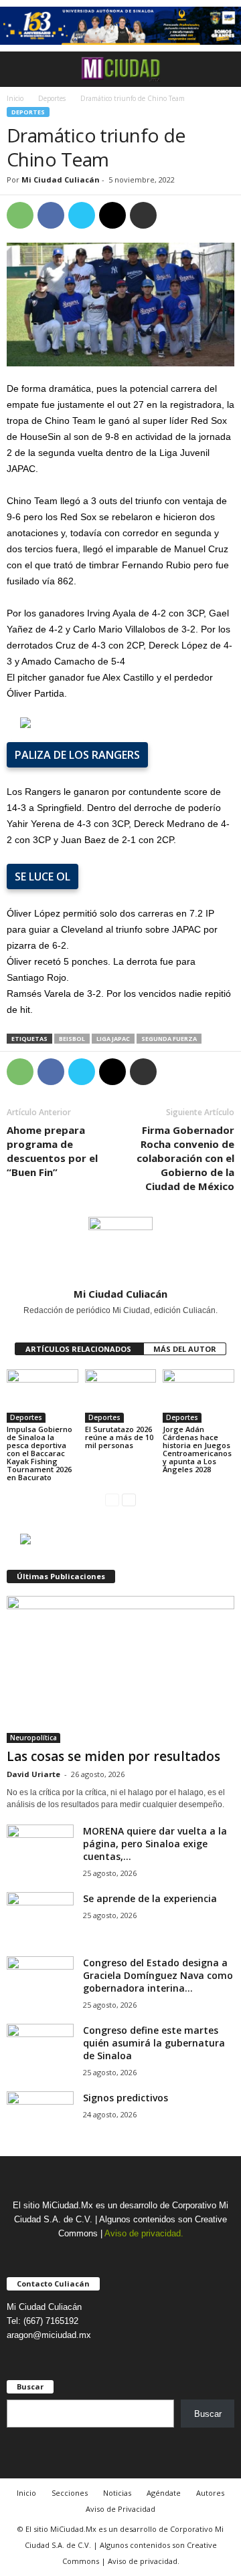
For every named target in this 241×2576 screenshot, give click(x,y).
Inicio (15, 98)
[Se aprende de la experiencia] (40, 1917)
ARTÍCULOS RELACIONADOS (79, 1349)
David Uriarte (33, 1774)
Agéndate (164, 2493)
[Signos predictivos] (40, 2116)
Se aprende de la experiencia (150, 1898)
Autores (210, 2493)
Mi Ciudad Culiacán (61, 180)
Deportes (52, 98)
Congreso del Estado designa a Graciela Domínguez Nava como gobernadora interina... (158, 1975)
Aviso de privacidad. (144, 2233)
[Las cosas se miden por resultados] (120, 1669)
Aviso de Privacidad (120, 2509)
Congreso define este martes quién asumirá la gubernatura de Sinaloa (154, 2043)
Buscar (208, 2414)
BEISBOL (72, 1039)
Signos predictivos (126, 2098)
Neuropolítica (33, 1738)
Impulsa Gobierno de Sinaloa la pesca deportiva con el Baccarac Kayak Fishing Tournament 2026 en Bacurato (39, 1453)
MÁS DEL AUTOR (185, 1349)
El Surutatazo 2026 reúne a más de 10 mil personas (119, 1437)
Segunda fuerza (169, 1039)
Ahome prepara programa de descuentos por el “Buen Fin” (52, 1151)
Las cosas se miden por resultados (113, 1756)
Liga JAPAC (113, 1039)
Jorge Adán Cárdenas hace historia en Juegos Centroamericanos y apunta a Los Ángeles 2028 (197, 1449)
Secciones (70, 2493)
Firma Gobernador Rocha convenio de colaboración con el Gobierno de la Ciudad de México (185, 1158)
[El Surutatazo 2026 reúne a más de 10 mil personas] (121, 1396)
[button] (220, 69)
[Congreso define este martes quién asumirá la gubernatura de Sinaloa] (40, 2049)
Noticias (117, 2493)
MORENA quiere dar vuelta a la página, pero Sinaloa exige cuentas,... (155, 1844)
